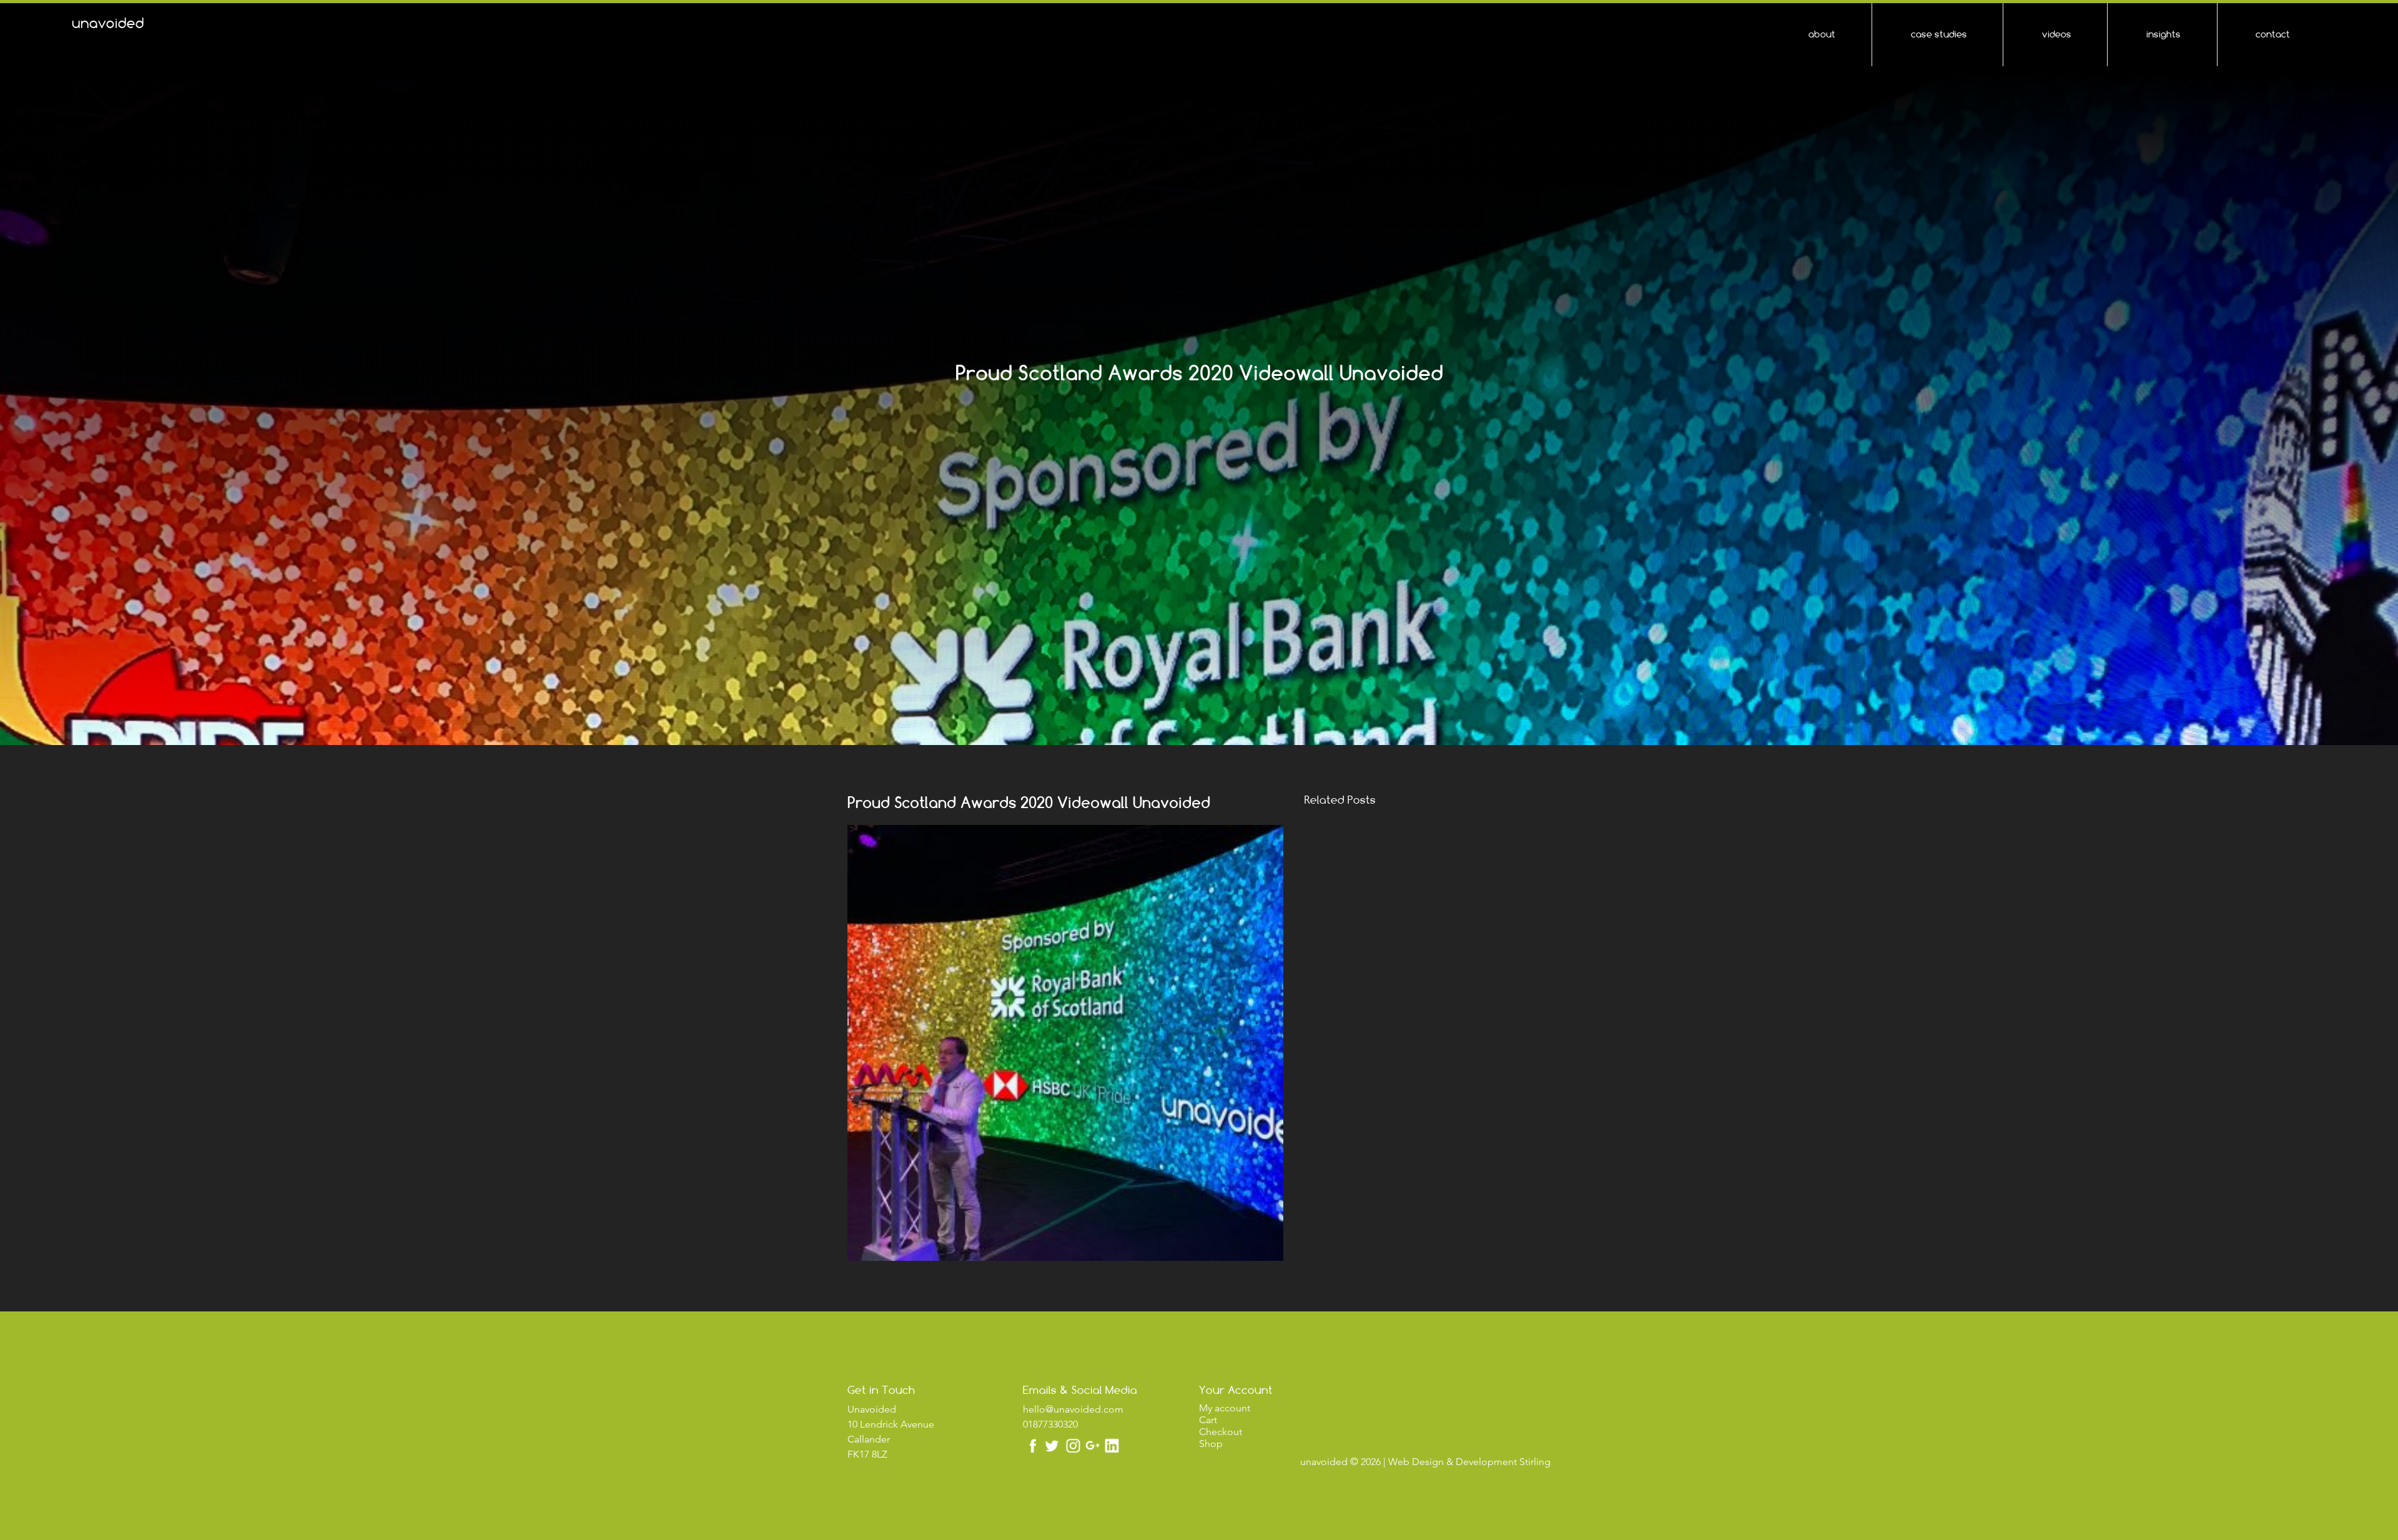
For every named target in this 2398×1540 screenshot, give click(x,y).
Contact (2273, 34)
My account (1225, 1408)
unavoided (108, 23)
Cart (1208, 1420)
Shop (1211, 1444)
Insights (2164, 34)
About (1822, 34)
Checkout (1221, 1432)
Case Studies (1939, 34)
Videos (2057, 34)
